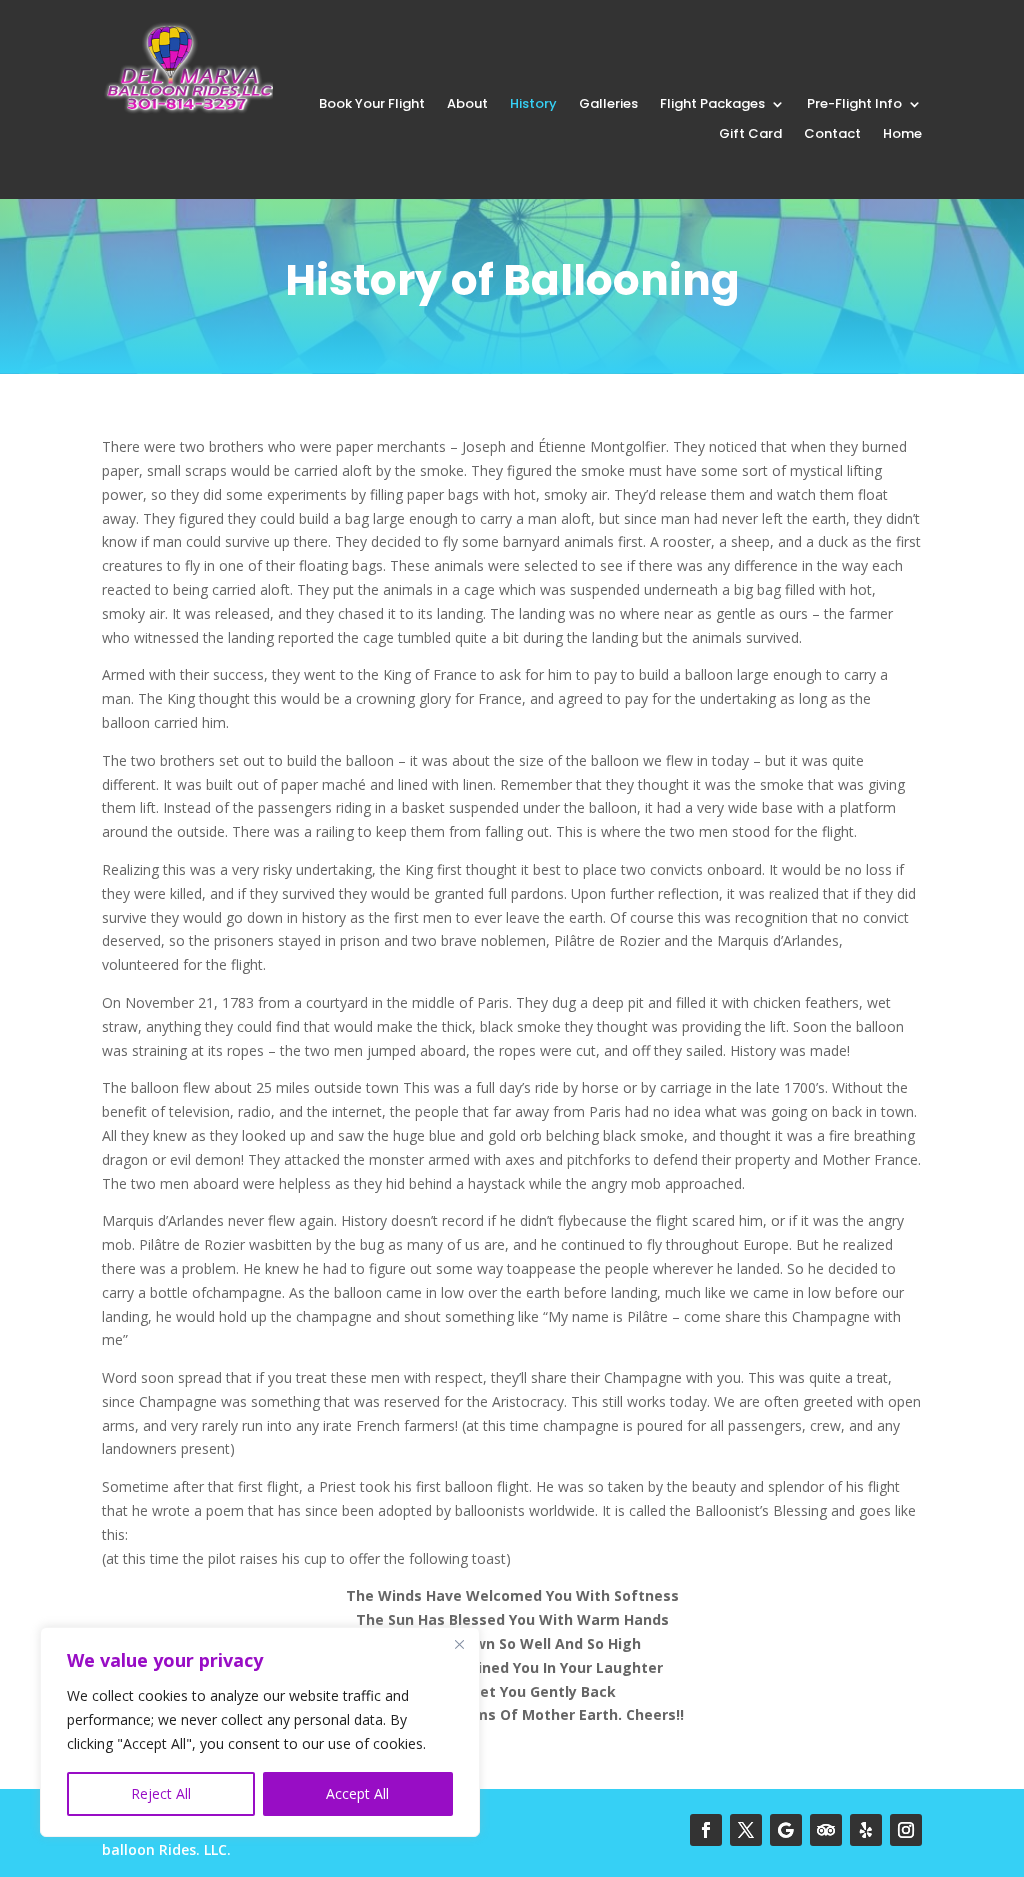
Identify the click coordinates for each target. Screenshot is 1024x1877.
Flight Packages (712, 105)
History (533, 105)
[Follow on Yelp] (866, 1830)
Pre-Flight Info (854, 105)
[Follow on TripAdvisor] (826, 1830)
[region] (260, 1732)
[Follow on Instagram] (906, 1830)
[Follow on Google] (786, 1830)
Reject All (161, 1793)
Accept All (357, 1793)
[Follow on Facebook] (706, 1830)
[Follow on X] (746, 1830)
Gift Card (750, 135)
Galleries (608, 105)
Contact (832, 135)
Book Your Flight (372, 105)
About (467, 105)
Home (902, 135)
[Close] (459, 1644)
